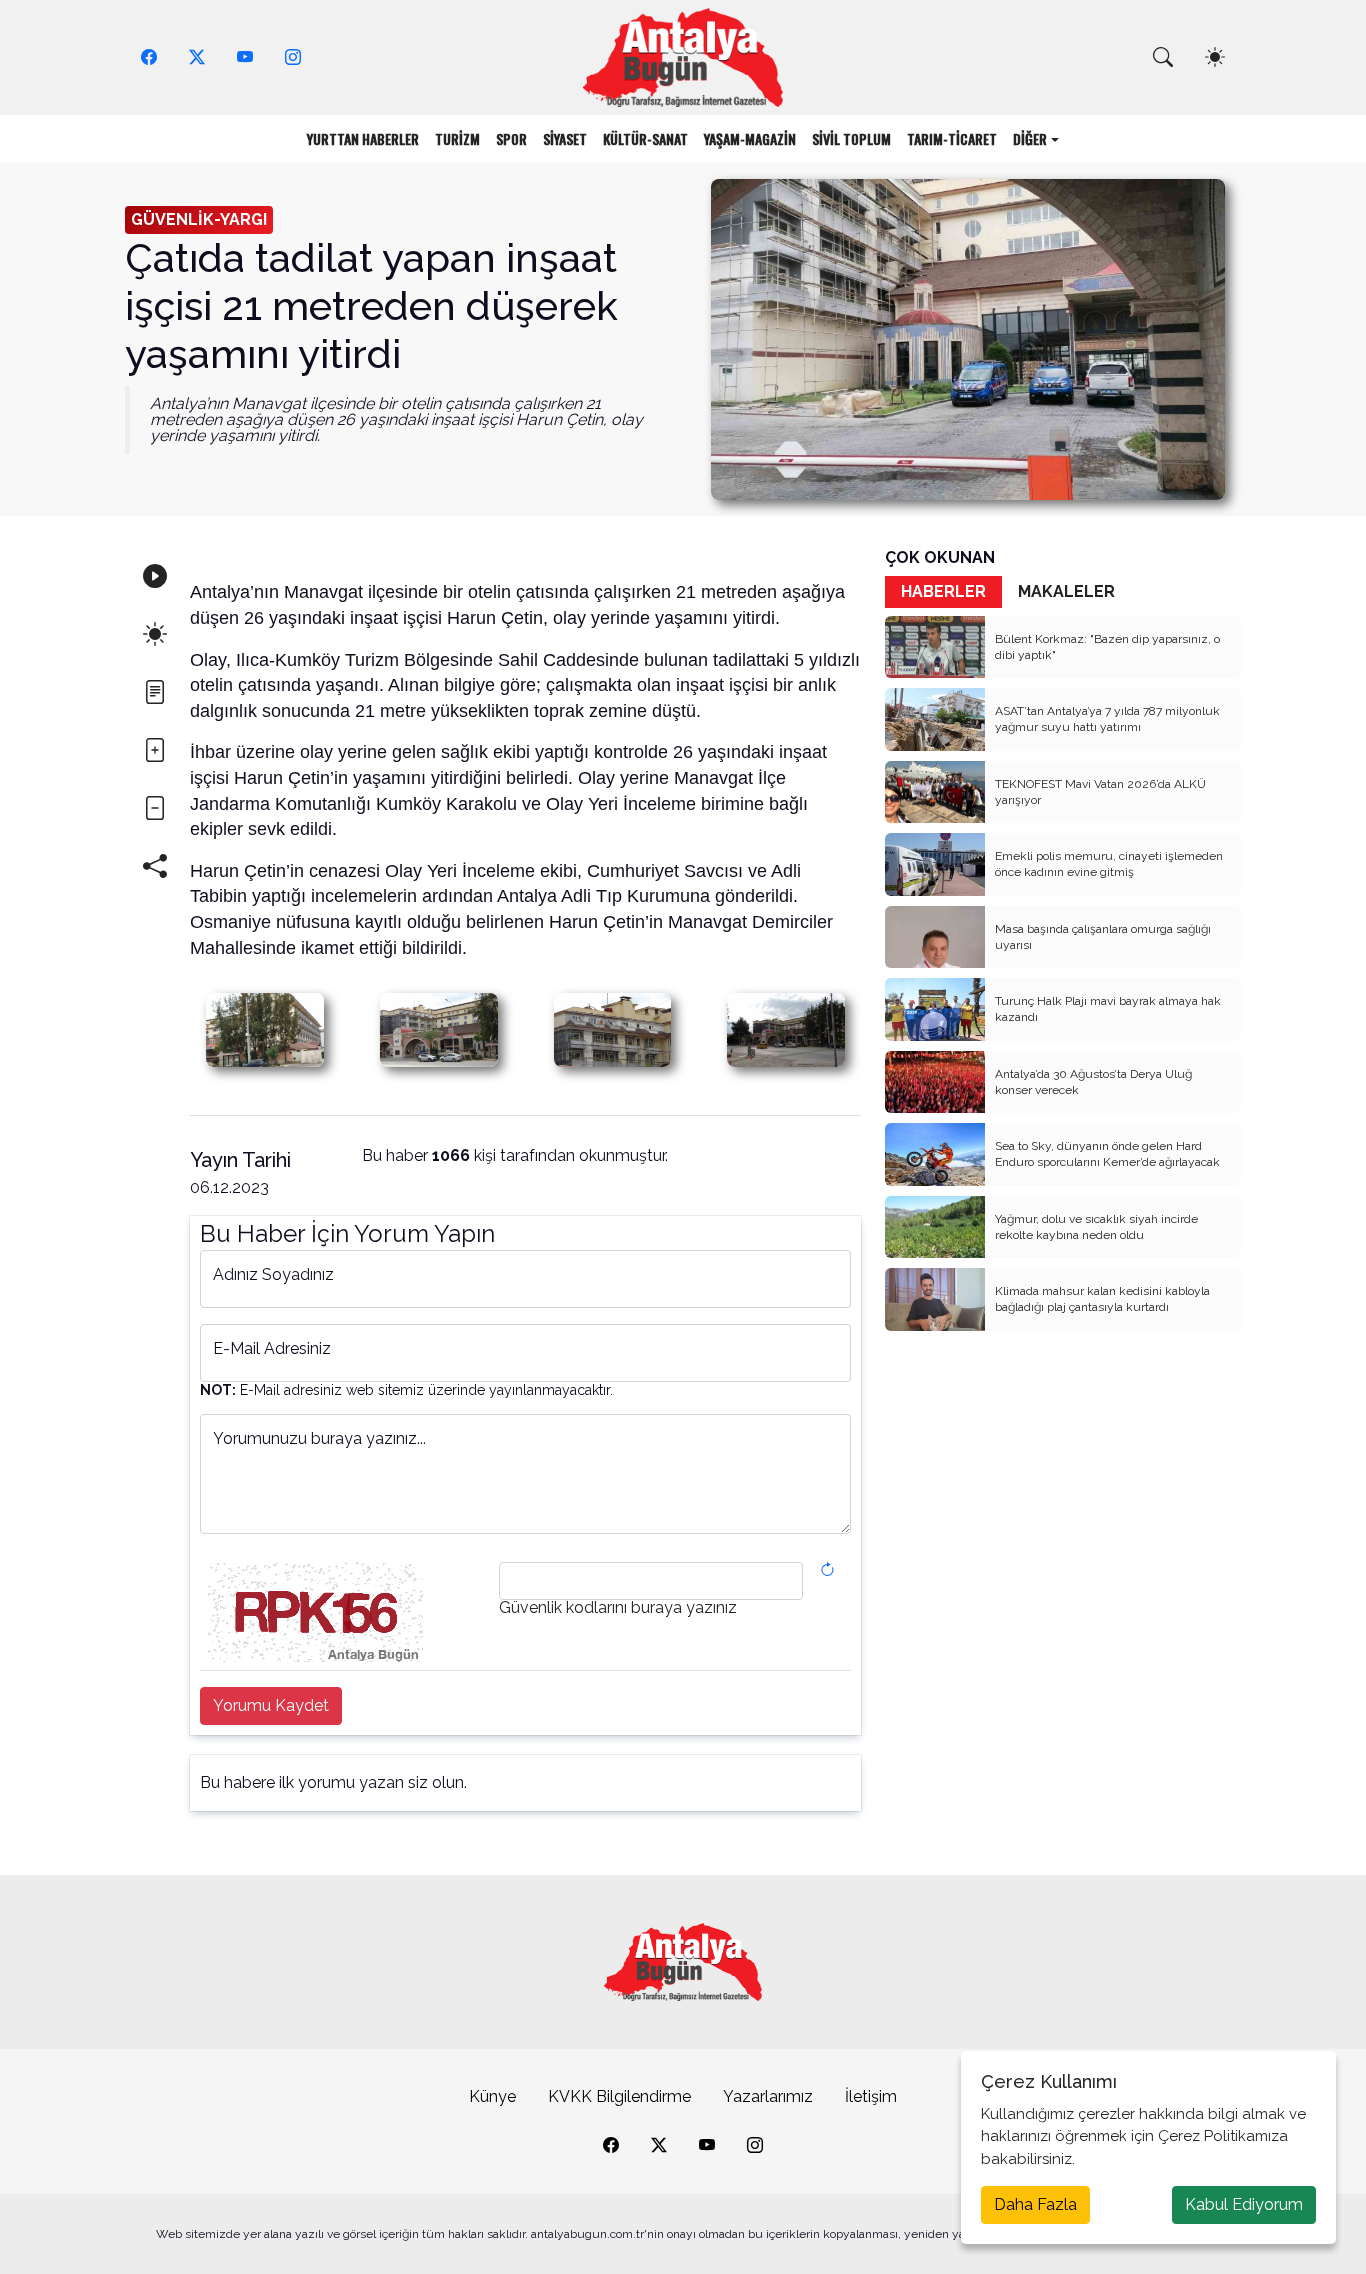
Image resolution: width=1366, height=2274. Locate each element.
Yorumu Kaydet (271, 1705)
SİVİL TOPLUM (851, 138)
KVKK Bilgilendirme (619, 2096)
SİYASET (565, 138)
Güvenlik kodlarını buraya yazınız (618, 1608)
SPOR (511, 138)
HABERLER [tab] (943, 591)
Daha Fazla (1035, 2204)
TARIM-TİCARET (952, 138)
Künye (492, 2096)
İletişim (871, 2096)
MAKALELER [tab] (1066, 591)
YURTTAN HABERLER (363, 138)
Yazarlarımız (768, 2096)
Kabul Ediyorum (1244, 2204)
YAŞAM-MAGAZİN (750, 138)
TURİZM (457, 138)
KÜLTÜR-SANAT (645, 138)
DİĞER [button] (1030, 138)
